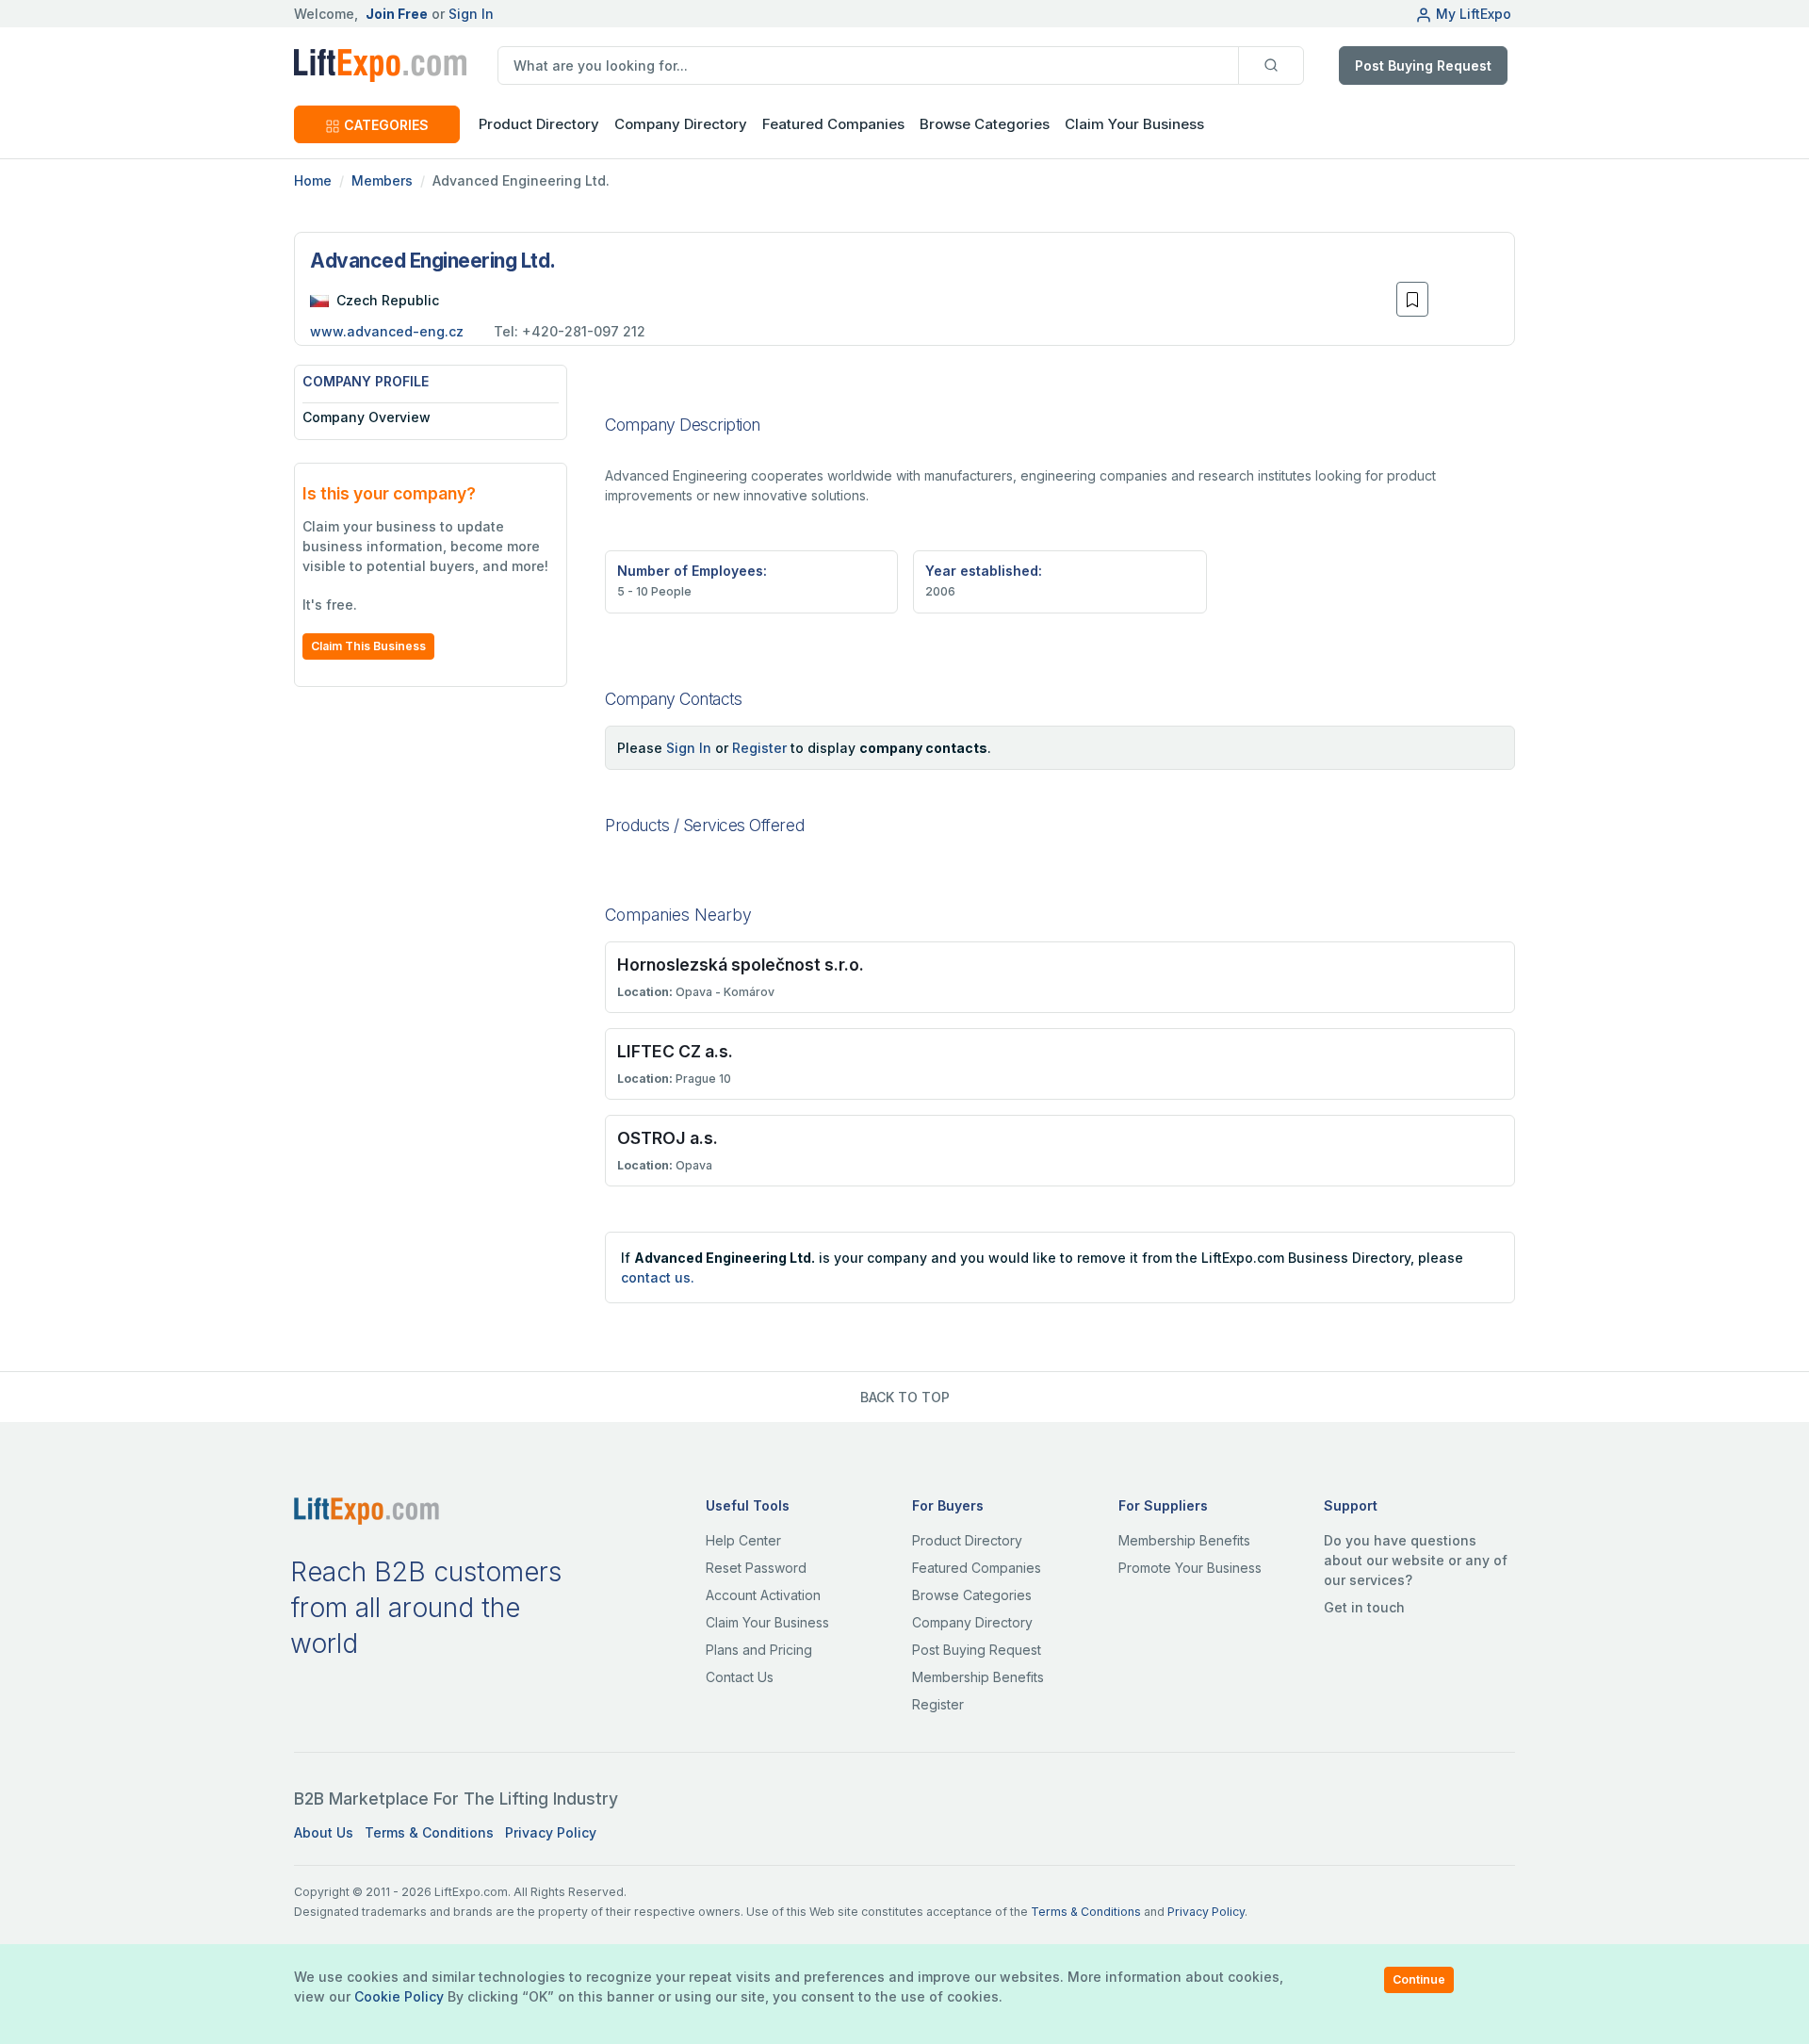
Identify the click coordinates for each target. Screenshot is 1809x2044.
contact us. (658, 1277)
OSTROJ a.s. (668, 1138)
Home (313, 180)
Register (759, 748)
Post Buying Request (1423, 65)
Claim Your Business (1134, 124)
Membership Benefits (978, 1677)
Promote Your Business (1190, 1568)
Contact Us (740, 1677)
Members (382, 180)
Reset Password (756, 1568)
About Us (324, 1832)
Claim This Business (368, 646)
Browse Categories (985, 124)
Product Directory (967, 1540)
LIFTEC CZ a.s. (675, 1051)
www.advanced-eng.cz (387, 331)
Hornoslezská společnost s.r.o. (741, 965)
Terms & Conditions (429, 1832)
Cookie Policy (399, 1996)
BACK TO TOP (905, 1397)
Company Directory (681, 124)
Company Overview (367, 417)
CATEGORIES (386, 125)
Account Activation (763, 1595)
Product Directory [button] (539, 124)
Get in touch (1364, 1607)
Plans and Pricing (759, 1650)
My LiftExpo (1474, 14)
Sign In (471, 14)
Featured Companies (833, 124)
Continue (1419, 1979)
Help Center (743, 1540)
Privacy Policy (551, 1832)
